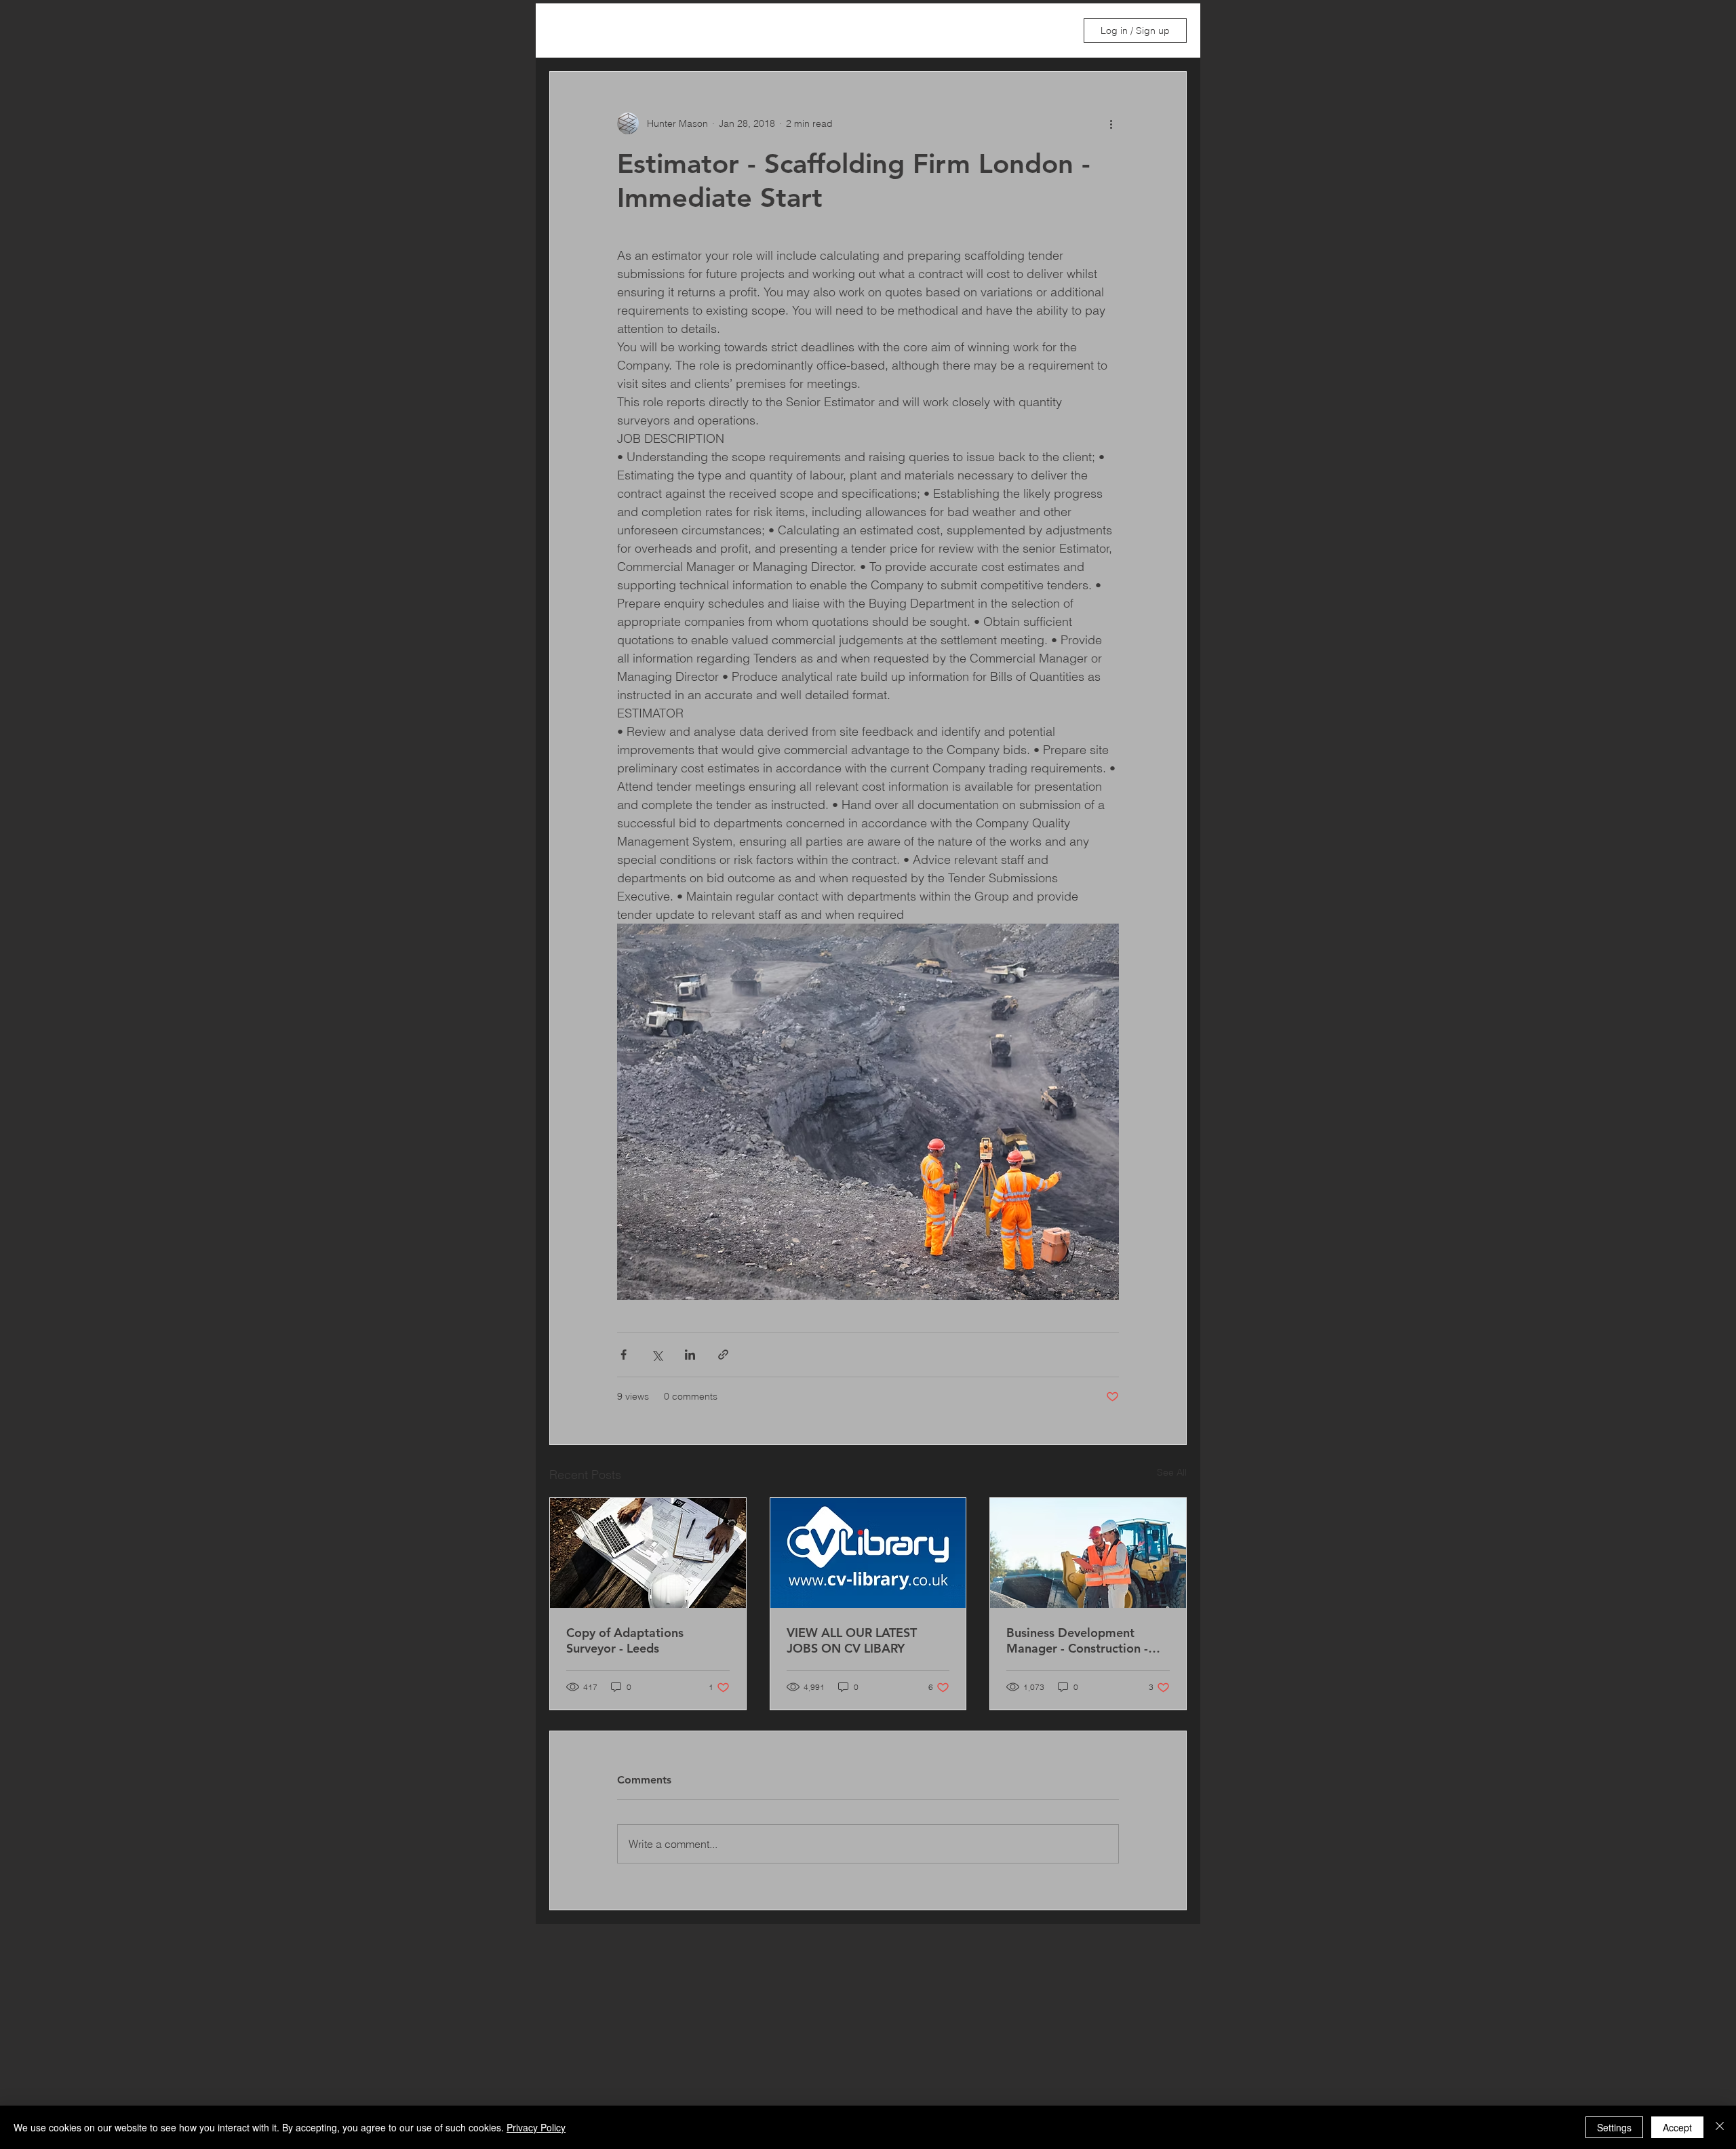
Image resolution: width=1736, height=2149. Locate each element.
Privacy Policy (536, 2127)
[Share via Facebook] (624, 1355)
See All (1172, 1472)
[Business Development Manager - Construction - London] (1088, 1553)
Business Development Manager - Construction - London (1077, 1640)
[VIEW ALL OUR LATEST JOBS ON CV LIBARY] (868, 1553)
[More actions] (1111, 123)
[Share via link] (723, 1355)
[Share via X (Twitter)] (657, 1355)
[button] (1050, 31)
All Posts (569, 31)
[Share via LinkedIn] (690, 1355)
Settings (1614, 2127)
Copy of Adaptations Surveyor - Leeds (625, 1640)
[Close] (1720, 2127)
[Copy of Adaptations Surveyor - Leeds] (648, 1553)
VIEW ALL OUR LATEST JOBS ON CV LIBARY (852, 1640)
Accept (1677, 2127)
